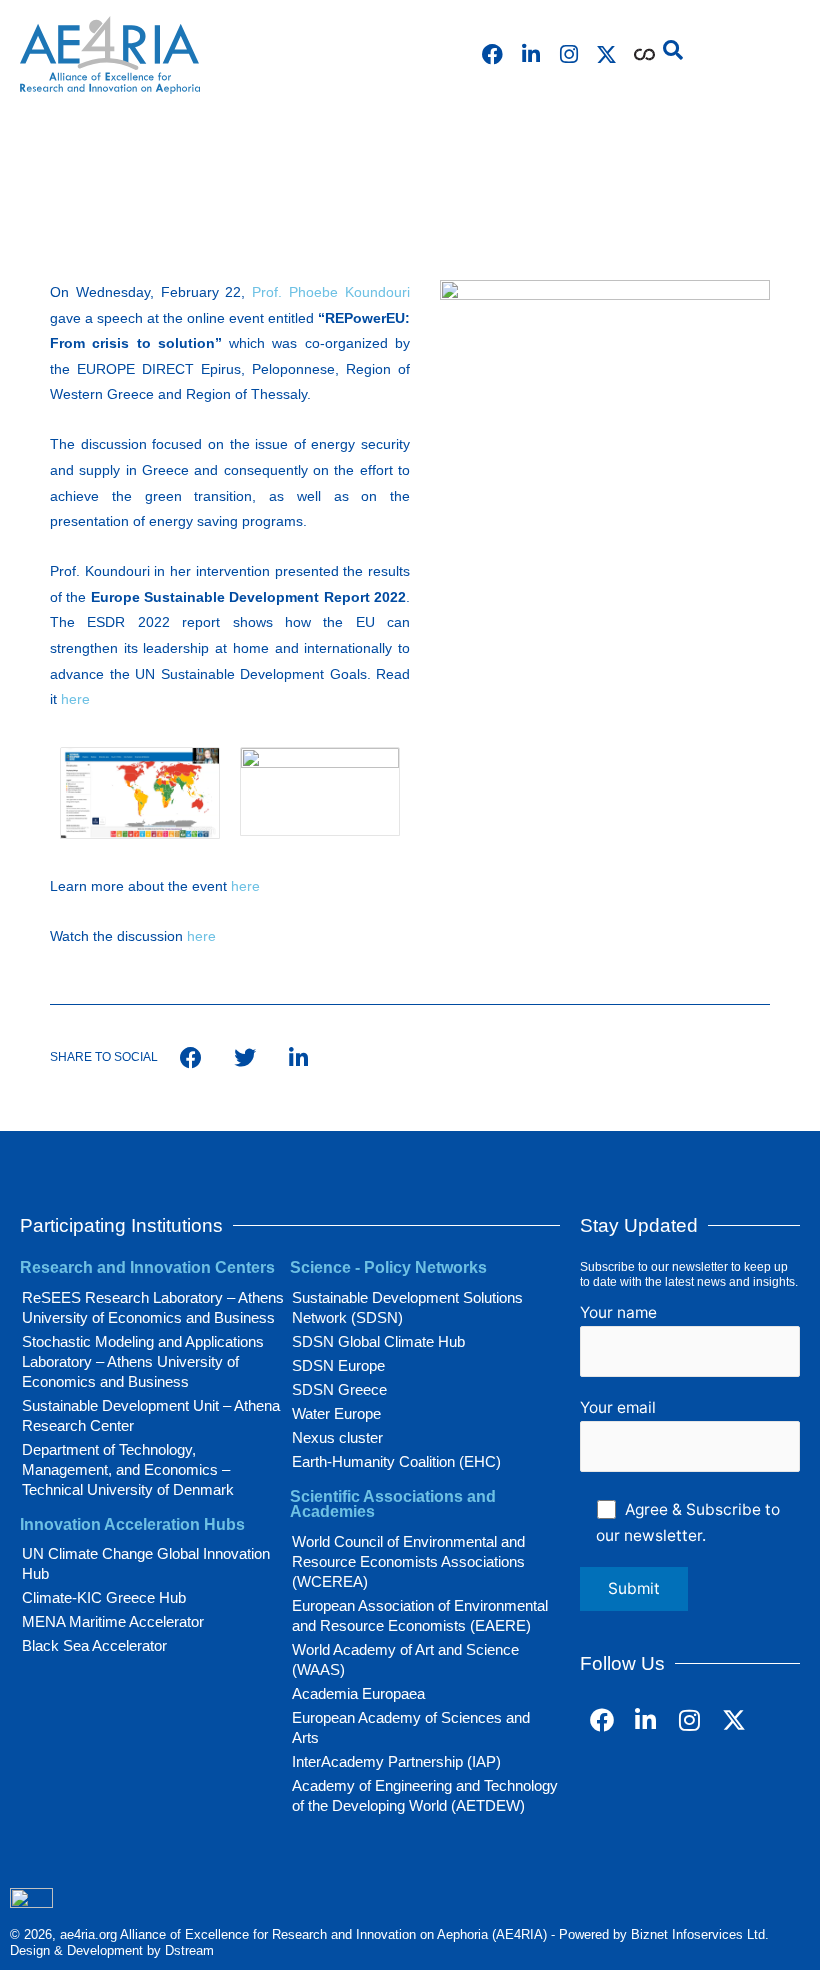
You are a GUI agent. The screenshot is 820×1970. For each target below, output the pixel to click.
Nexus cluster (337, 1437)
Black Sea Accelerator (94, 1645)
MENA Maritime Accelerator (113, 1621)
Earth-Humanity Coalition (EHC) (396, 1461)
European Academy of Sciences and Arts (411, 1727)
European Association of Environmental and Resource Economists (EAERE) (420, 1615)
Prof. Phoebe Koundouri (331, 292)
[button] (673, 50)
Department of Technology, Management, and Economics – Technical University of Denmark (128, 1469)
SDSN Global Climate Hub (378, 1341)
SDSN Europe (338, 1365)
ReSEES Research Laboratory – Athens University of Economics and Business (153, 1307)
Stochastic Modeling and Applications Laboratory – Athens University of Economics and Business (143, 1361)
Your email (618, 1407)
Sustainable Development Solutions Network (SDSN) (407, 1307)
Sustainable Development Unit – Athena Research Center (151, 1415)
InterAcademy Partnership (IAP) (396, 1761)
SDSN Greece (339, 1389)
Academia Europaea (358, 1693)
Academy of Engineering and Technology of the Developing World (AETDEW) (425, 1795)
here (75, 699)
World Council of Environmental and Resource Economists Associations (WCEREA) (408, 1561)
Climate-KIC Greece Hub (104, 1597)
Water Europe (336, 1413)
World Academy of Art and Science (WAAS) (405, 1659)
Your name (618, 1312)
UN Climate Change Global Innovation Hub (146, 1563)
